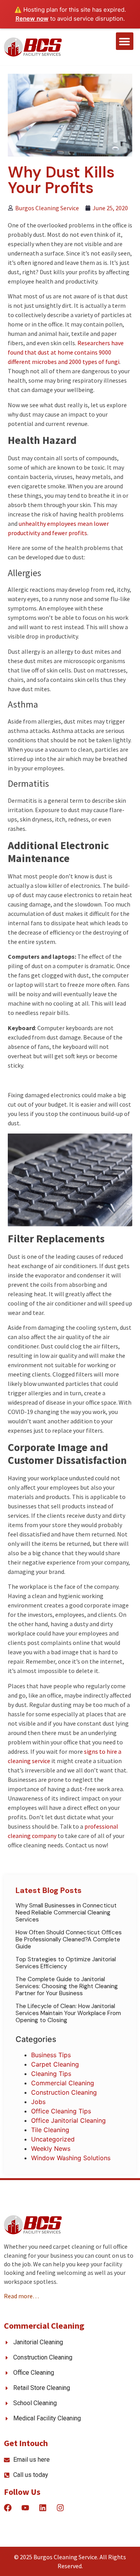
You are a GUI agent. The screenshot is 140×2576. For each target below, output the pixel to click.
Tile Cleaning (50, 2130)
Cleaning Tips (51, 2074)
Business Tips (51, 2055)
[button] (125, 41)
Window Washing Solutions (71, 2158)
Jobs (38, 2102)
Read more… (21, 2296)
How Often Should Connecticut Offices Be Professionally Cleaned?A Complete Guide (69, 1939)
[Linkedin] (43, 2508)
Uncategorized (53, 2139)
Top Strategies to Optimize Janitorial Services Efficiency (66, 1963)
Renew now (32, 19)
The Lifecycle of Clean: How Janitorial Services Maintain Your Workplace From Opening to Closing (68, 2013)
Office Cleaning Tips (61, 2111)
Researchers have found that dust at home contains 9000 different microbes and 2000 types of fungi (66, 352)
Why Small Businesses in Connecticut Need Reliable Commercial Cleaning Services (66, 1912)
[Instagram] (60, 2508)
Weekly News (51, 2148)
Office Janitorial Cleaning (68, 2120)
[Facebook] (8, 2508)
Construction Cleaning (64, 2092)
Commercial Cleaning (63, 2083)
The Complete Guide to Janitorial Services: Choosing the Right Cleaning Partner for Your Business (67, 1986)
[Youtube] (25, 2508)
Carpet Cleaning (55, 2064)
